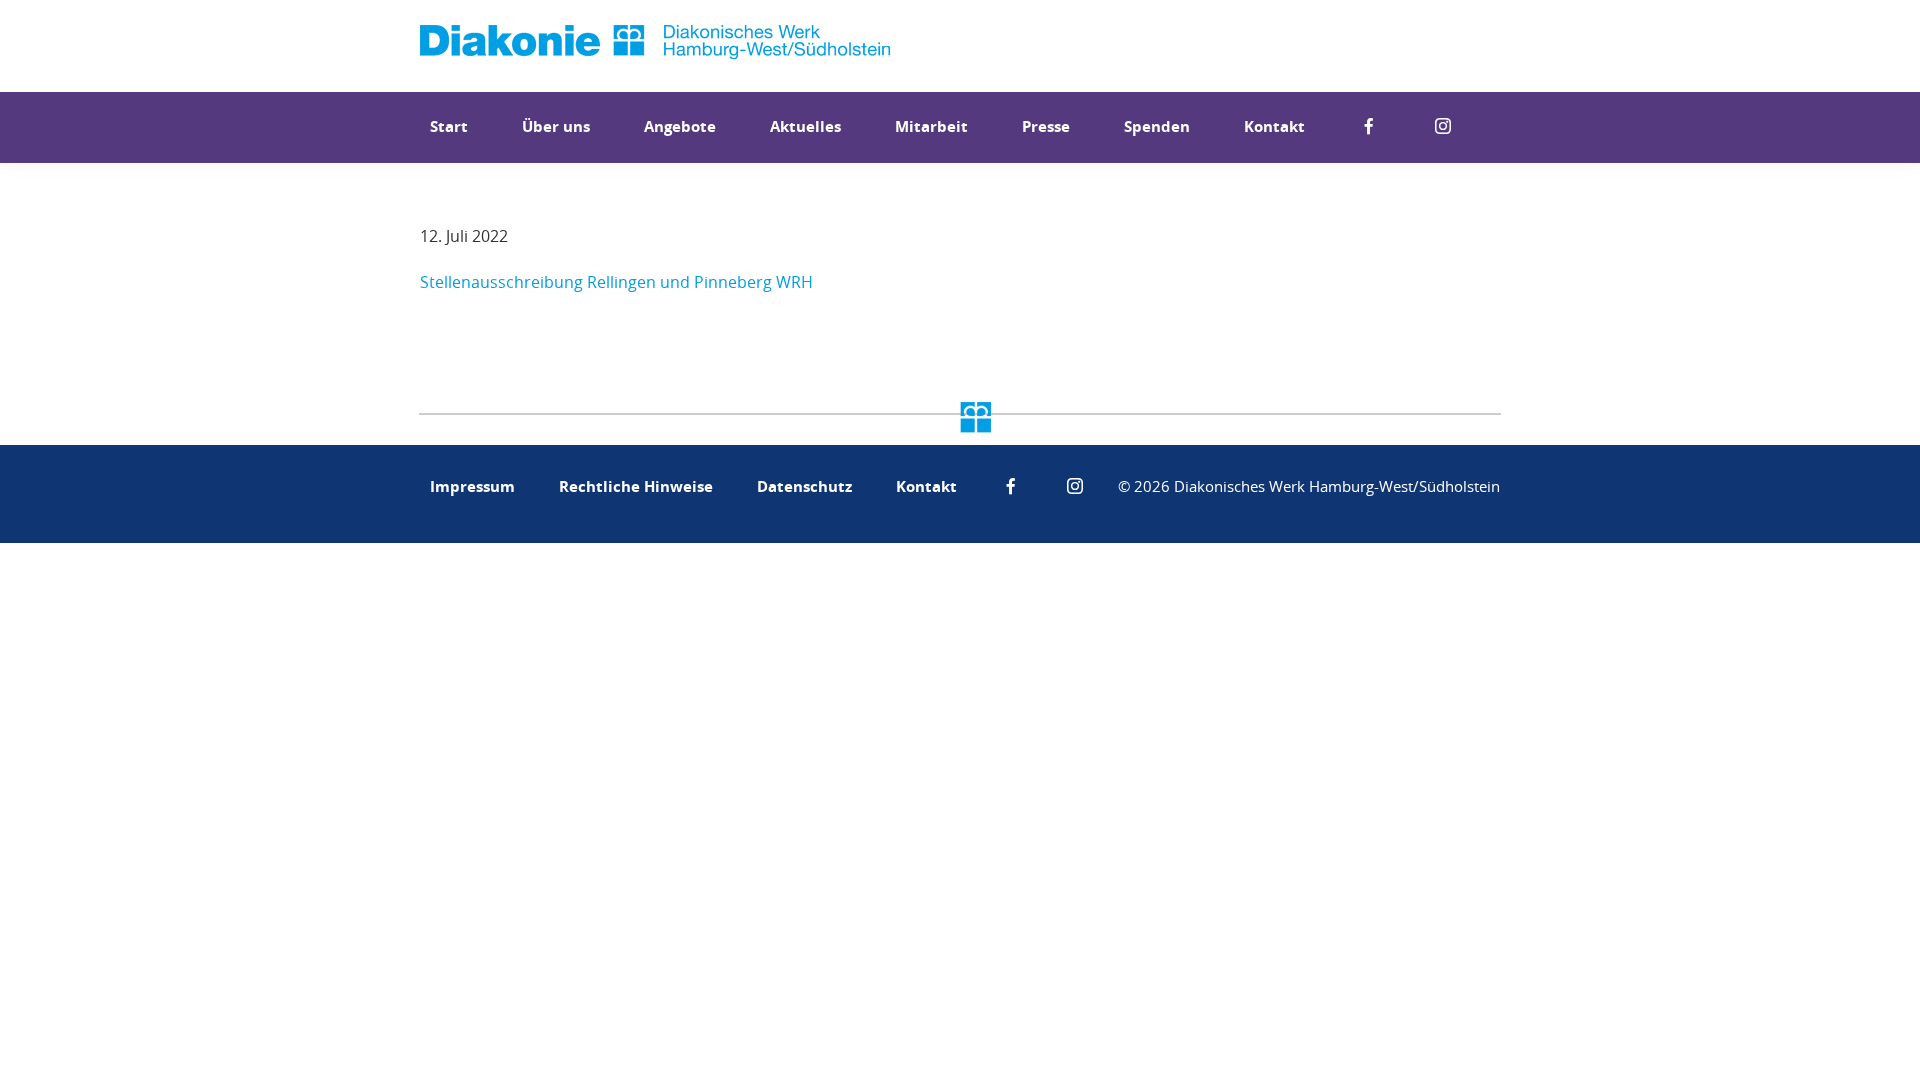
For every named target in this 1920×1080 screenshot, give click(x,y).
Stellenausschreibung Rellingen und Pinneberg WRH (616, 282)
